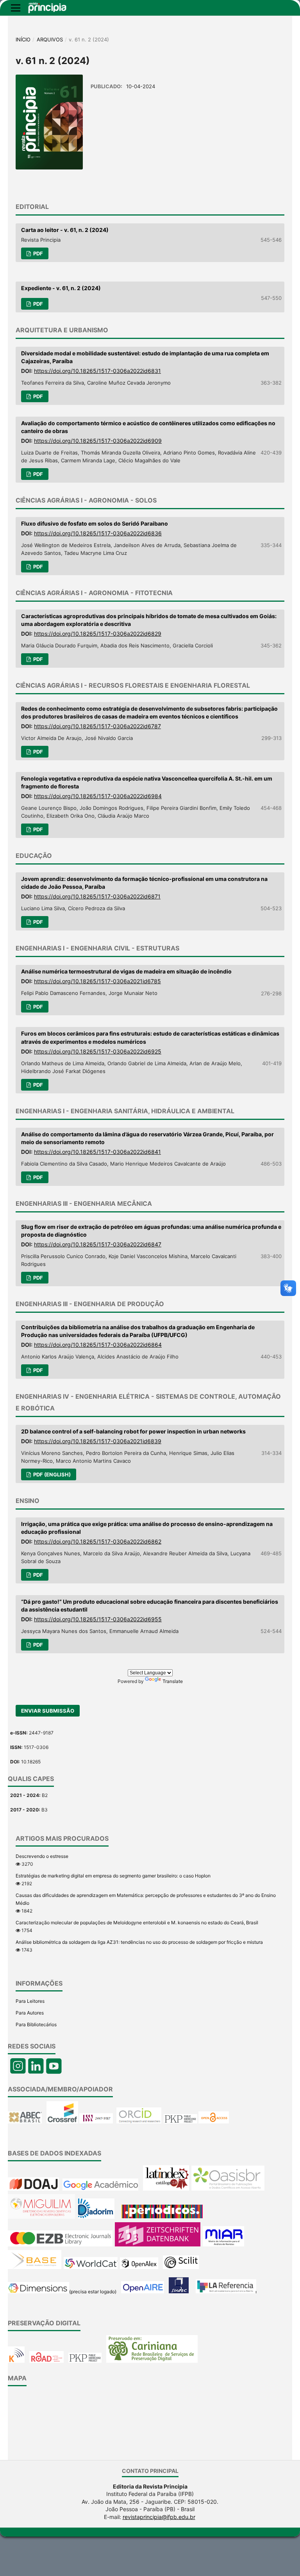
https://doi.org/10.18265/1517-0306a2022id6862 (98, 1541)
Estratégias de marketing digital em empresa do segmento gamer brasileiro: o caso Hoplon (113, 1876)
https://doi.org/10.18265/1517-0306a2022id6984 (98, 796)
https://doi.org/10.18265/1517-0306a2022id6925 (98, 1051)
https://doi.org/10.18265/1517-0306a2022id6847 (98, 1244)
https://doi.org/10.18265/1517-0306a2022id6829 (98, 634)
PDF (37, 253)
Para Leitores (30, 2001)
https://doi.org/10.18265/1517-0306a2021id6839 (98, 1441)
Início (23, 39)
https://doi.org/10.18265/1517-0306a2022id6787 (97, 726)
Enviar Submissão (48, 1711)
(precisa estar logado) (93, 2292)
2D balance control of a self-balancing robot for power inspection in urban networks (133, 1431)
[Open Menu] (16, 8)
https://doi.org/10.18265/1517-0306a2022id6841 (97, 1152)
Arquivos (50, 39)
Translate (173, 1681)
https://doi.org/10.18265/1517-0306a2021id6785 (97, 981)
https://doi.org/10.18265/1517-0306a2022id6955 (98, 1619)
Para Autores (30, 2013)
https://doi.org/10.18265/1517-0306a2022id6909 (98, 441)
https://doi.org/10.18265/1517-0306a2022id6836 (98, 533)
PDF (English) (51, 1474)
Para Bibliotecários (36, 2024)
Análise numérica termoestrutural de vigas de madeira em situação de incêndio (126, 971)
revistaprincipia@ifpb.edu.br (159, 2517)
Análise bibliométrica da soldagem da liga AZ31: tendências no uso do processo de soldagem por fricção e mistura (139, 1942)
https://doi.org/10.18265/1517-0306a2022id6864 (98, 1345)
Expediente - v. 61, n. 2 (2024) (61, 288)
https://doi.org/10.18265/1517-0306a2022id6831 (97, 371)
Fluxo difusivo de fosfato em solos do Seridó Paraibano (95, 523)
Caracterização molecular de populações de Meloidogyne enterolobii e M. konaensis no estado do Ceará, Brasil (137, 1923)
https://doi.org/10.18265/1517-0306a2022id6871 (97, 896)
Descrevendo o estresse (42, 1856)
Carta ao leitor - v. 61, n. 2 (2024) (65, 230)
